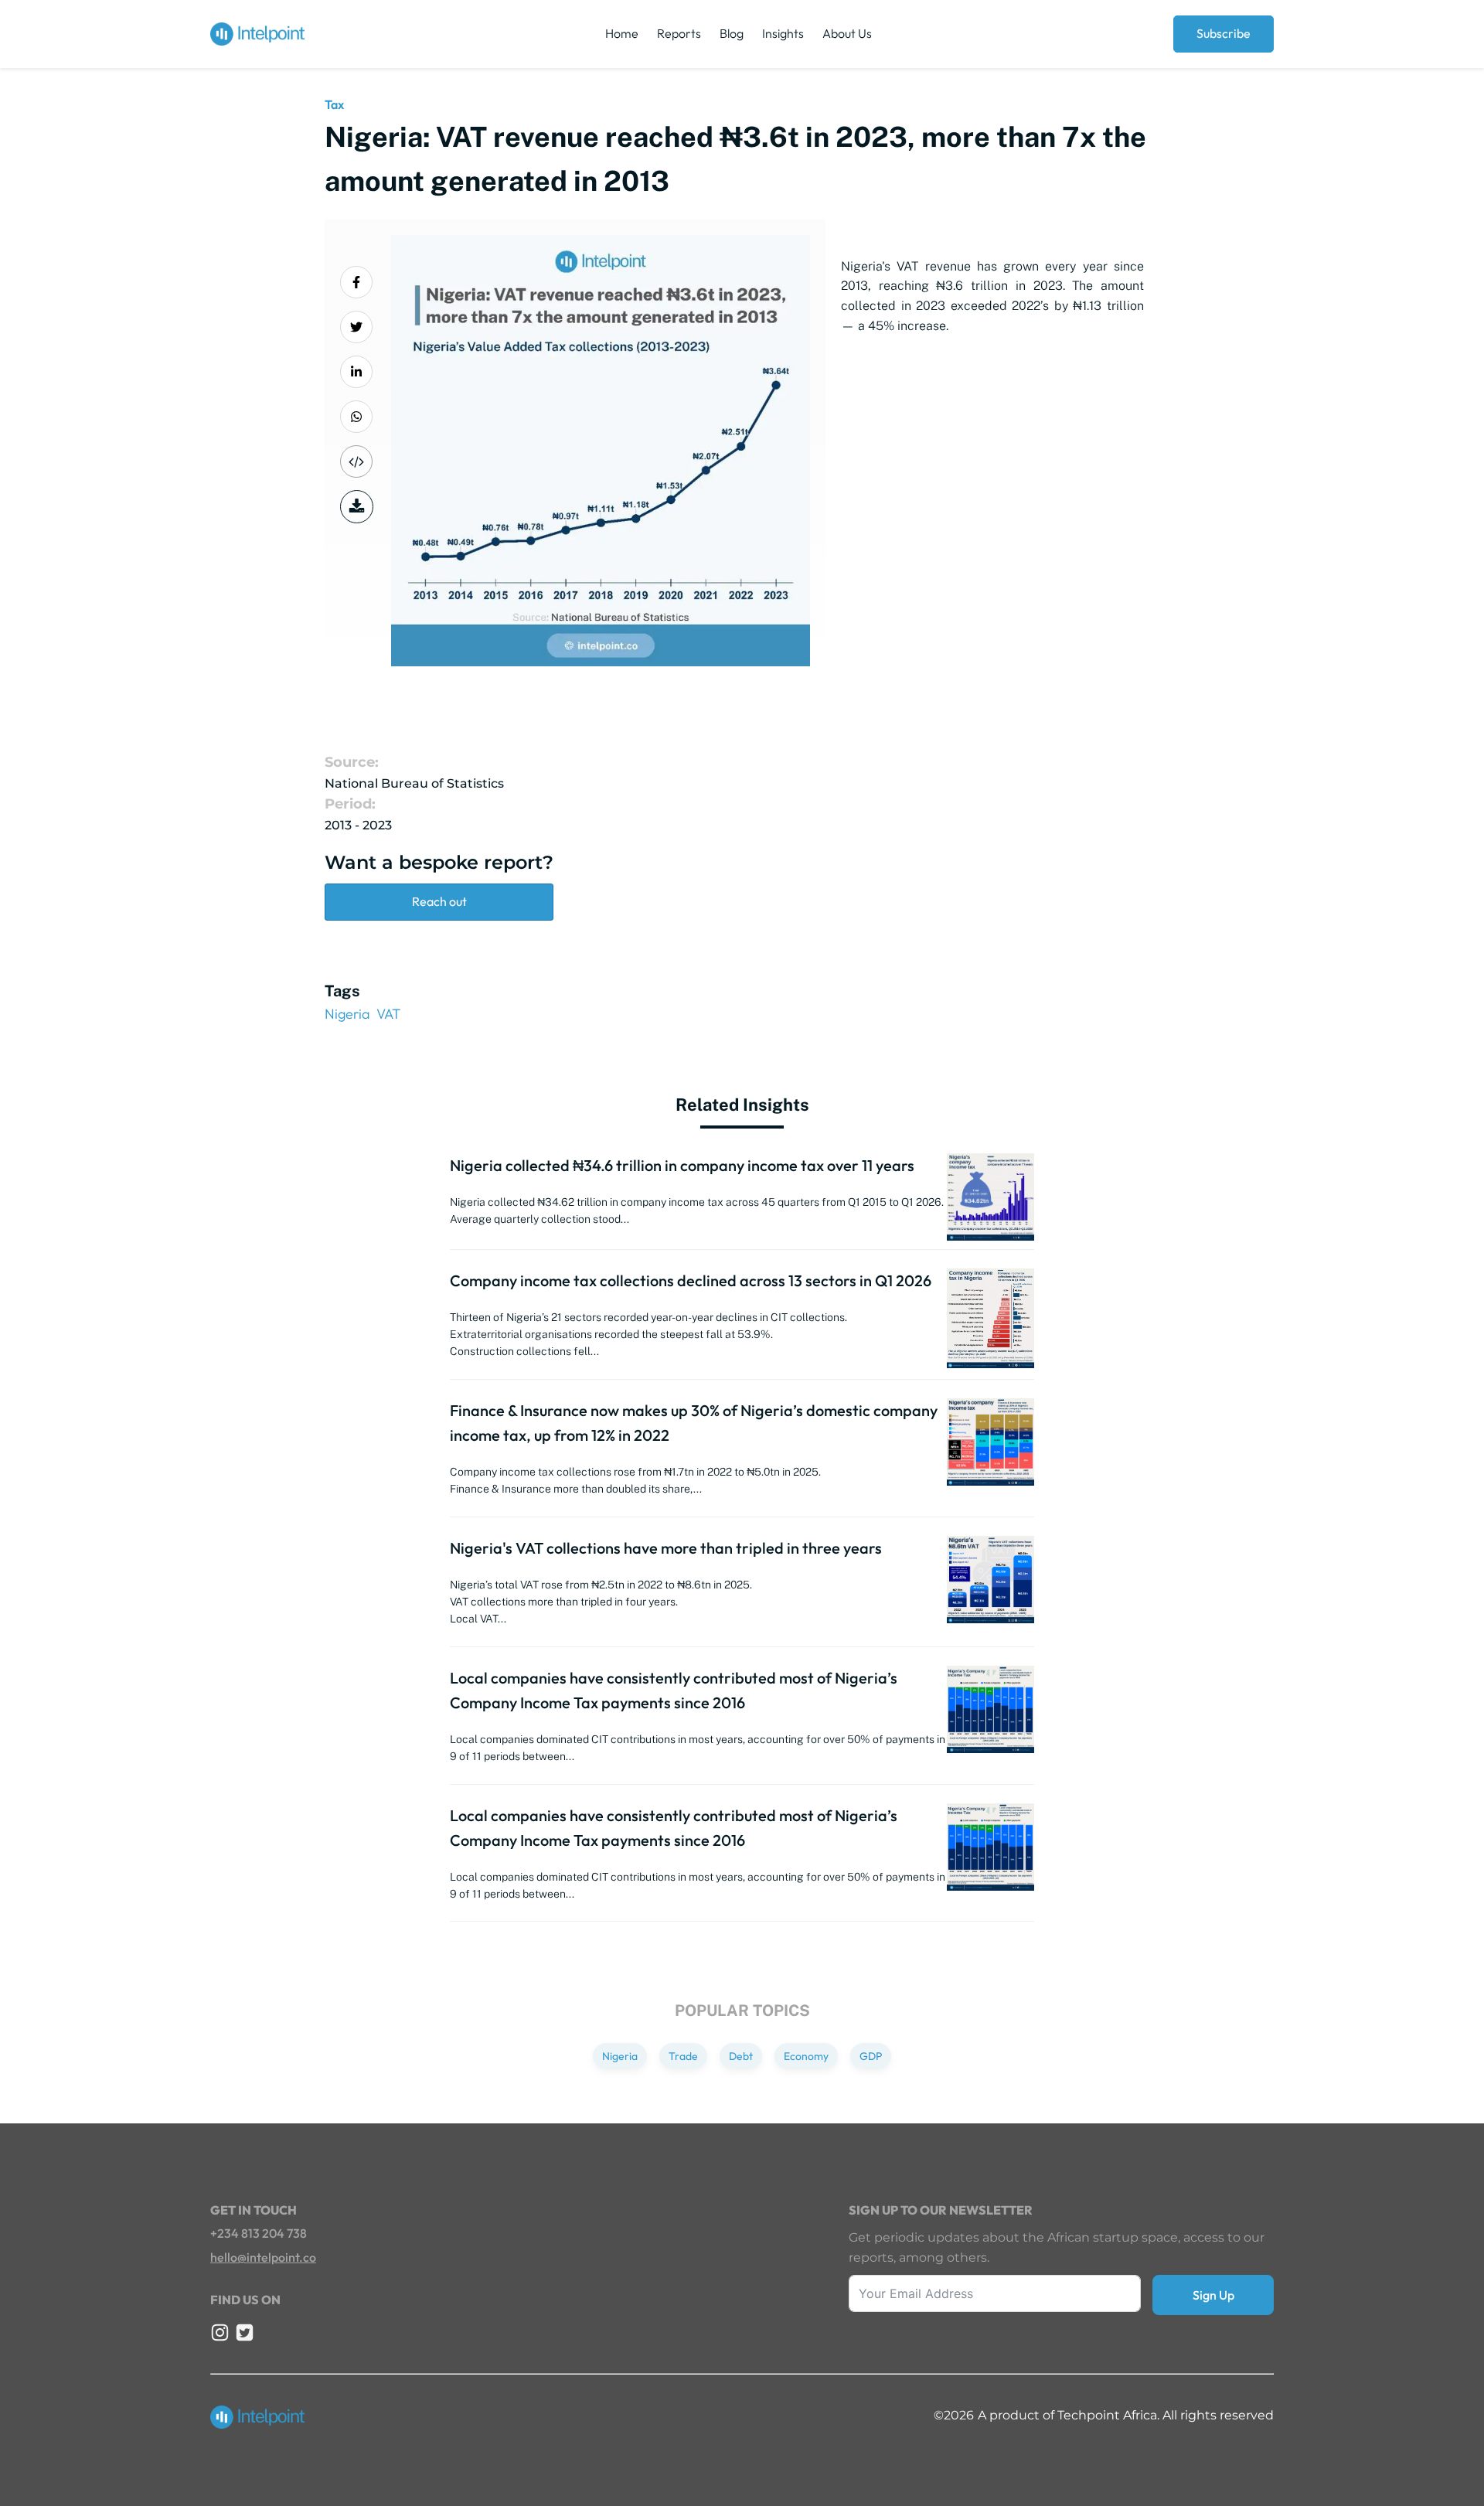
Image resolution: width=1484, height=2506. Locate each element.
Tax (334, 104)
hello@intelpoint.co (263, 2257)
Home (622, 33)
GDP (871, 2056)
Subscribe (1224, 33)
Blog (732, 33)
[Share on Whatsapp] (356, 417)
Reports (679, 33)
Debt (741, 2056)
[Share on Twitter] (356, 327)
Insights (783, 33)
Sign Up (1213, 2295)
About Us (847, 33)
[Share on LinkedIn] (356, 372)
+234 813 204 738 (259, 2233)
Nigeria (347, 1014)
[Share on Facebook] (356, 282)
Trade (683, 2056)
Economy (806, 2056)
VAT (388, 1014)
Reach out (439, 901)
